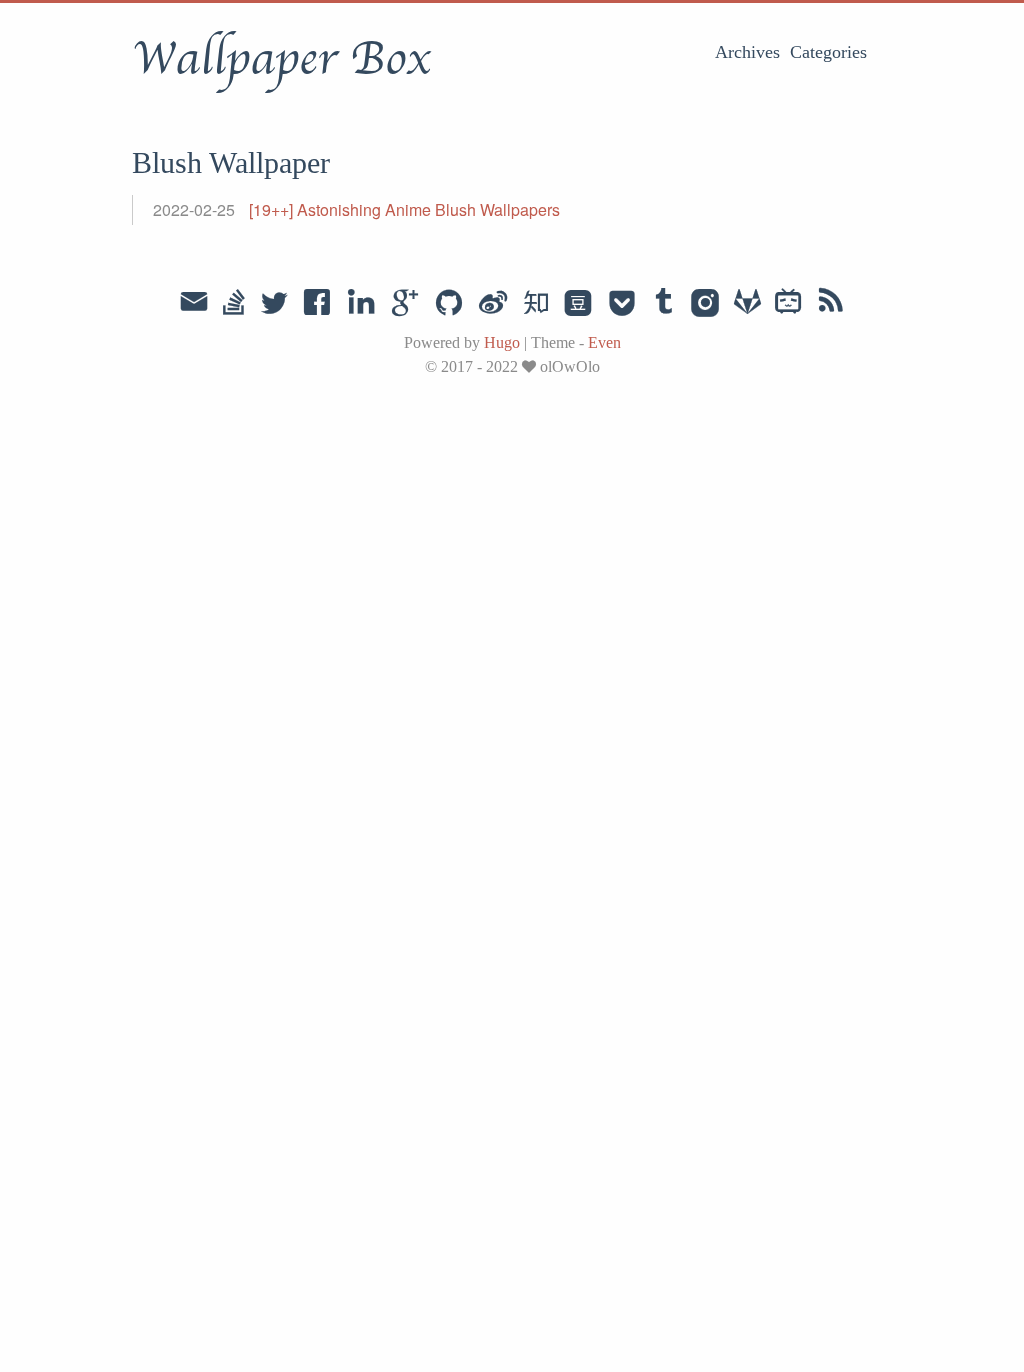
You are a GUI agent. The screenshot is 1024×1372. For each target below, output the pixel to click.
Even (604, 342)
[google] (405, 304)
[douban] (578, 304)
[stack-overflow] (234, 304)
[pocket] (622, 304)
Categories (828, 52)
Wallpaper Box (281, 59)
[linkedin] (361, 304)
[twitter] (274, 304)
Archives (747, 52)
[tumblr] (664, 304)
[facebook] (317, 304)
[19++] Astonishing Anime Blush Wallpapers (404, 209)
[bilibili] (788, 304)
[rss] (831, 304)
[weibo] (493, 304)
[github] (449, 304)
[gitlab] (747, 304)
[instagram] (705, 304)
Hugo (502, 342)
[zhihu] (535, 304)
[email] (194, 302)
